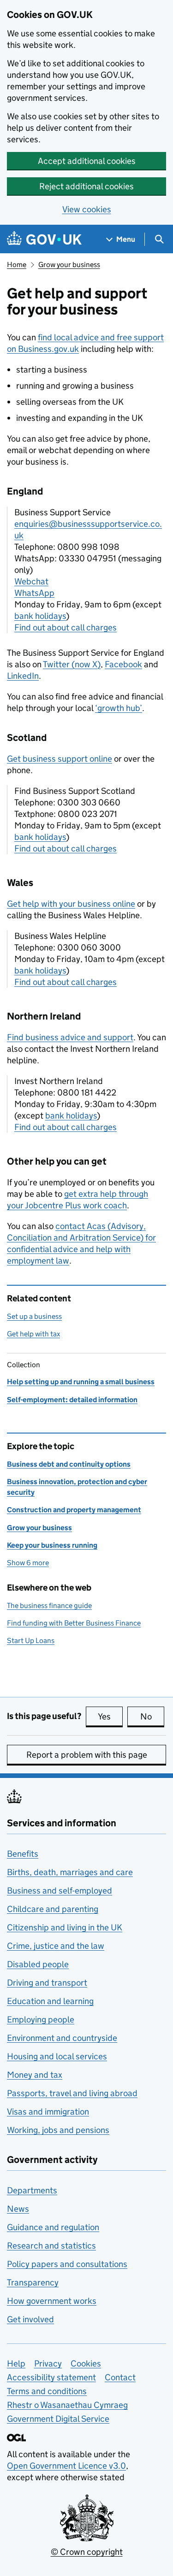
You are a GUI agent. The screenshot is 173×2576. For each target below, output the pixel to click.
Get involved (30, 2319)
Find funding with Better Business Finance (74, 1623)
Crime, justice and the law (56, 1946)
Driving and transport (47, 1983)
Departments (32, 2190)
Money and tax (35, 2075)
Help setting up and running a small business (81, 1382)
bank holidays (40, 616)
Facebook (123, 664)
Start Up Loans (31, 1641)
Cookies (86, 2363)
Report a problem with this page (87, 1755)
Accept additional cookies (87, 161)
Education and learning (50, 2001)
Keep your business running (52, 1545)
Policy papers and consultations (67, 2264)
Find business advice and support (70, 1037)
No (152, 1716)
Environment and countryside (62, 2038)
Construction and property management (74, 1510)
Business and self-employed (60, 1891)
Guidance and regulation (53, 2227)
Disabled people (38, 1964)
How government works (52, 2301)
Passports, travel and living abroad (72, 2093)
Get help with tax (33, 1334)
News (18, 2209)
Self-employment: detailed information (72, 1400)
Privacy (48, 2363)
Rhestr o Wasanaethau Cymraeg (67, 2405)
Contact (120, 2377)
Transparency (33, 2282)
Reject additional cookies (86, 186)
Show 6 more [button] (28, 1563)
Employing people (41, 2019)
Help (16, 2363)
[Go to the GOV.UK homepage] (44, 239)
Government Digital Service (58, 2419)
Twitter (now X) (72, 664)
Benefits (23, 1854)
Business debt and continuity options (69, 1464)
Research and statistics (51, 2246)
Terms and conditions (47, 2391)
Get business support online (60, 759)
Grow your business (69, 265)
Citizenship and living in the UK (65, 1927)
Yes (110, 1716)
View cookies (87, 209)
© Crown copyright (87, 2552)
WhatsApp (34, 593)
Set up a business (34, 1316)
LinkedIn (23, 676)
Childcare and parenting (53, 1909)
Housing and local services (57, 2056)
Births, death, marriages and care (70, 1872)
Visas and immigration (48, 2112)
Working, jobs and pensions (58, 2130)
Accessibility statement (51, 2377)
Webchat (31, 581)
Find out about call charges (66, 627)
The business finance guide (49, 1606)
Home (17, 265)
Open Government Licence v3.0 (66, 2466)
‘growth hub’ (119, 708)
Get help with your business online (71, 904)
